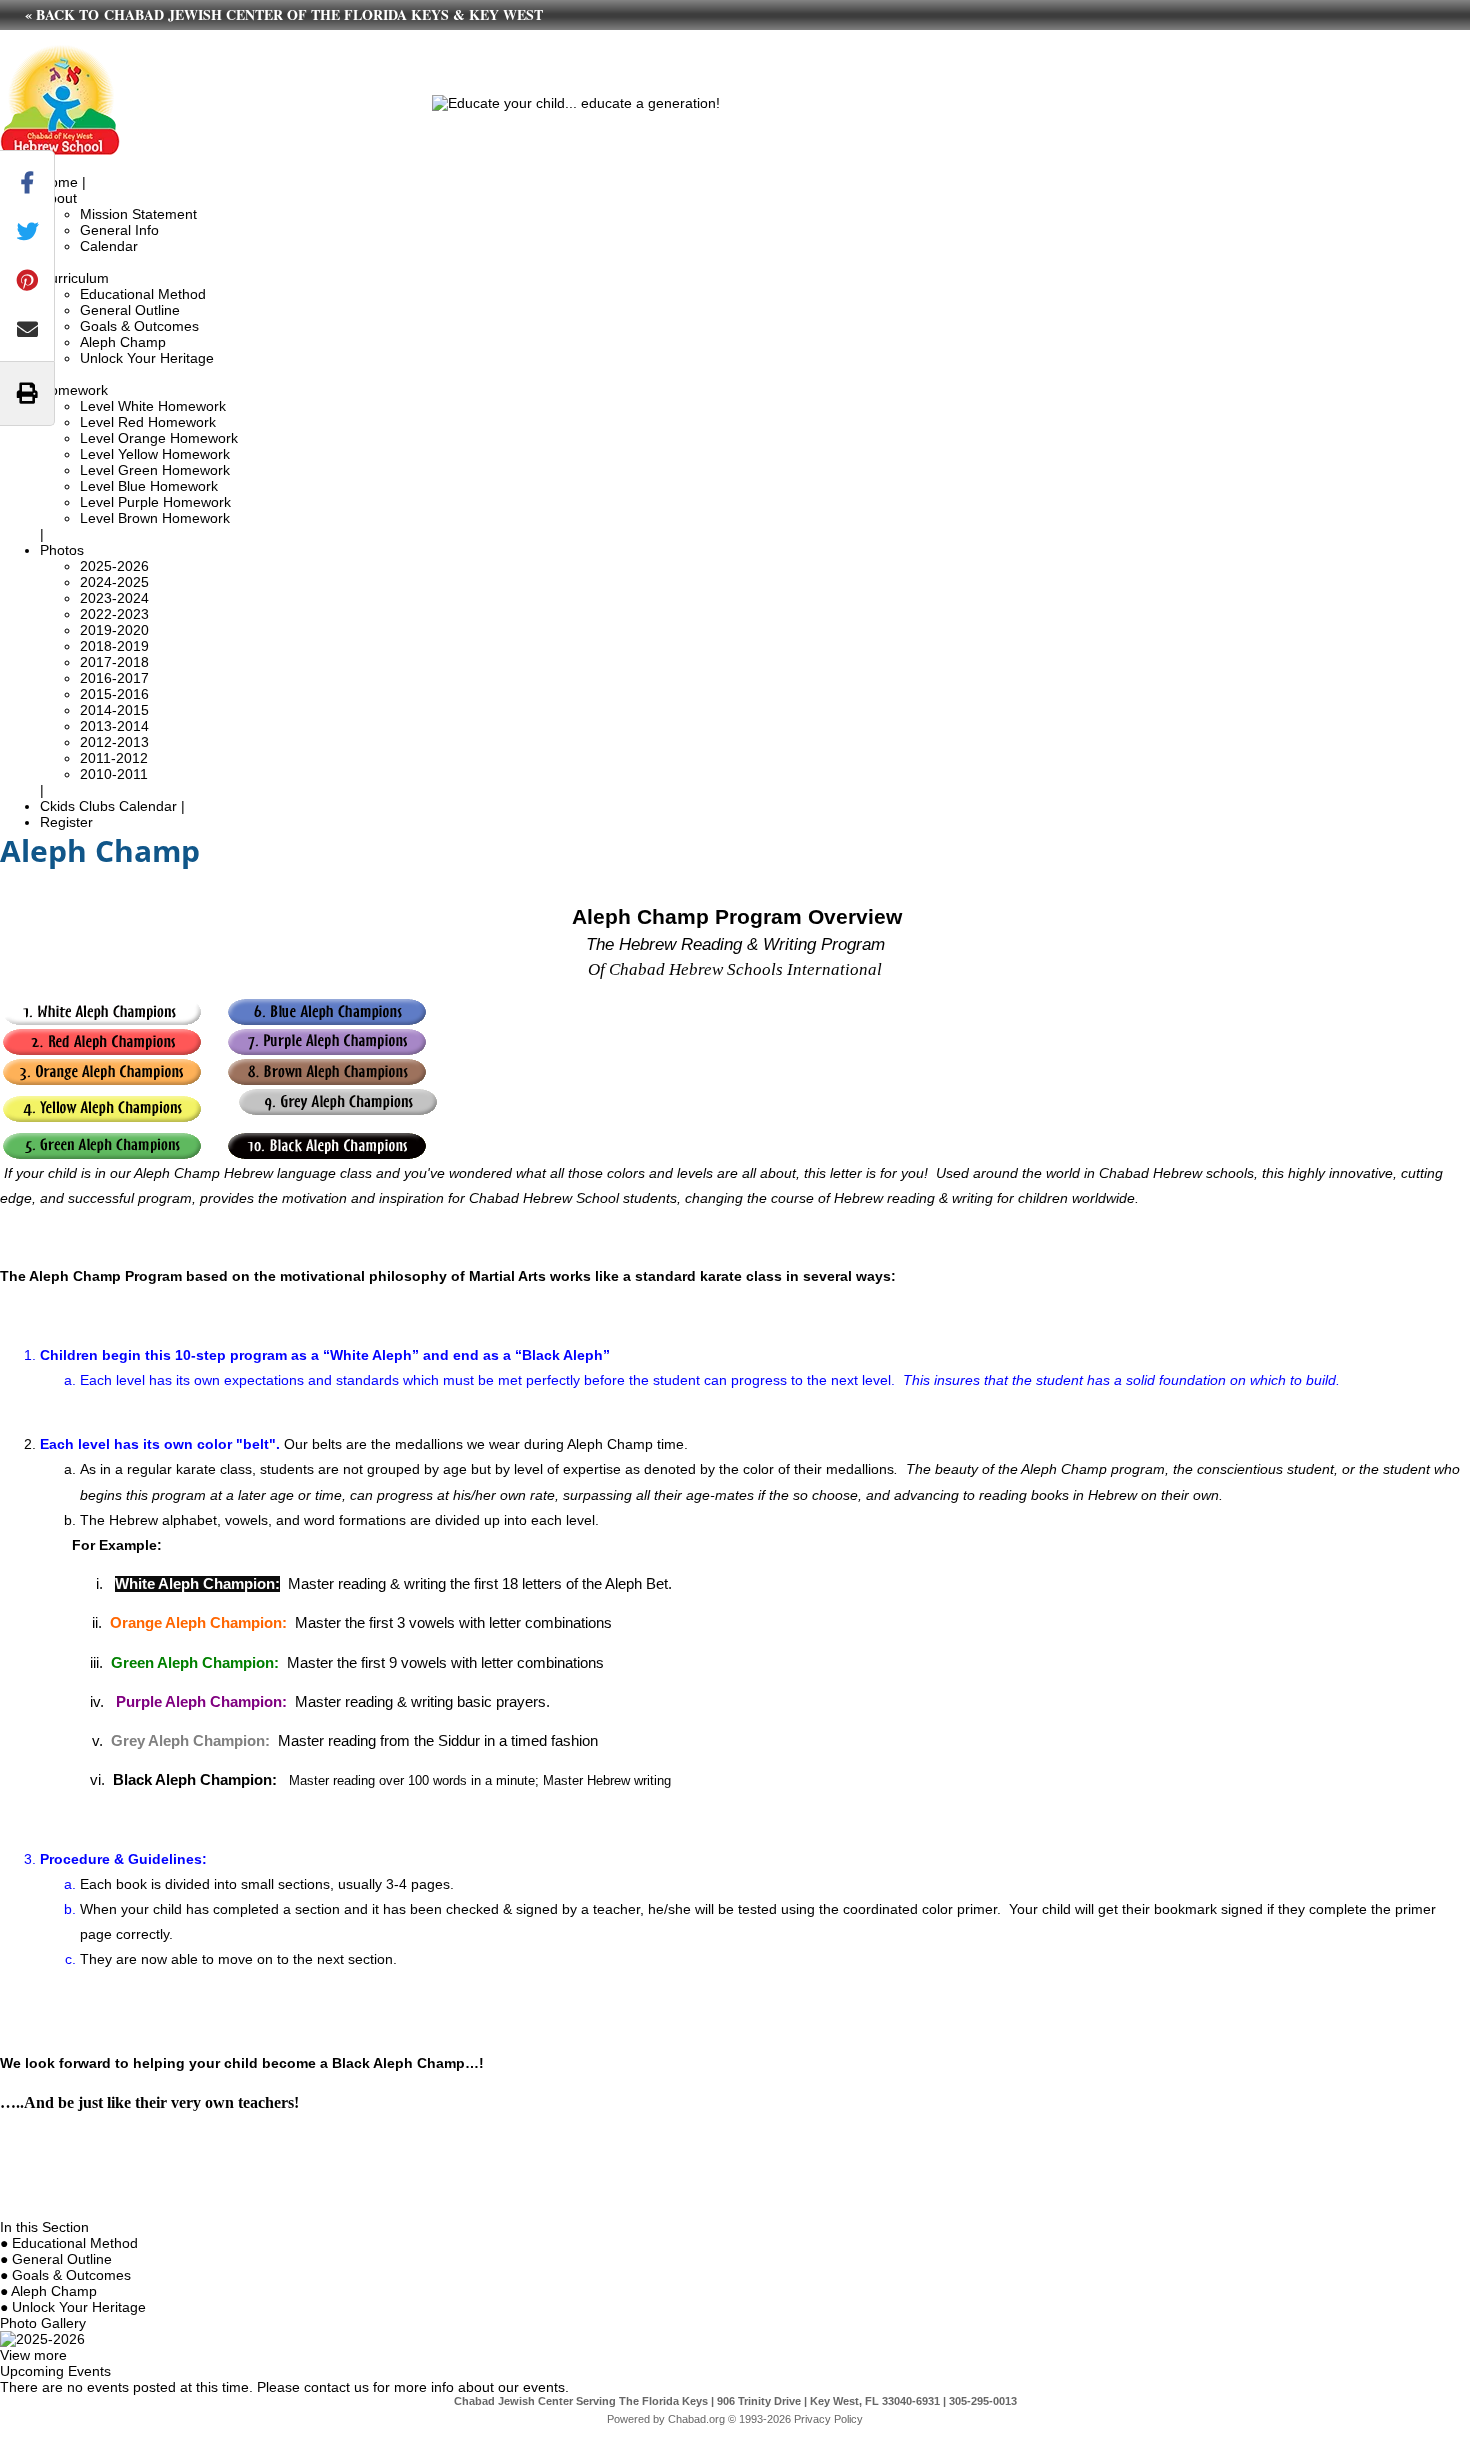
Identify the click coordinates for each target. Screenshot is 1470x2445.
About (58, 198)
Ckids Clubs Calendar (108, 806)
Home (59, 182)
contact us (336, 2387)
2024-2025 (114, 582)
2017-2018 (114, 662)
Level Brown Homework (155, 518)
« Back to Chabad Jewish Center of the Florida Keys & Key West (284, 14)
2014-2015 (114, 710)
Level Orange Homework (159, 438)
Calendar (109, 246)
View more (33, 2355)
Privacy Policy (828, 2419)
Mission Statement (138, 214)
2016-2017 (114, 678)
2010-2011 (114, 774)
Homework (74, 390)
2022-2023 (114, 614)
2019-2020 (114, 630)
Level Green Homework (155, 470)
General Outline (130, 310)
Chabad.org (696, 2419)
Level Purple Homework (155, 502)
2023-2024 (114, 598)
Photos (62, 550)
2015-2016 (114, 694)
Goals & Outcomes (139, 326)
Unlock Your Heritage (147, 358)
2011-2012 (114, 758)
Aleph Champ (123, 342)
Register (66, 822)
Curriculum (74, 278)
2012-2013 (114, 742)
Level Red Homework (148, 422)
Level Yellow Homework (155, 454)
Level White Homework (153, 406)
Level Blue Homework (149, 486)
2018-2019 (114, 646)
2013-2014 (114, 726)
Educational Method (143, 294)
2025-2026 (114, 566)
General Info (119, 230)
